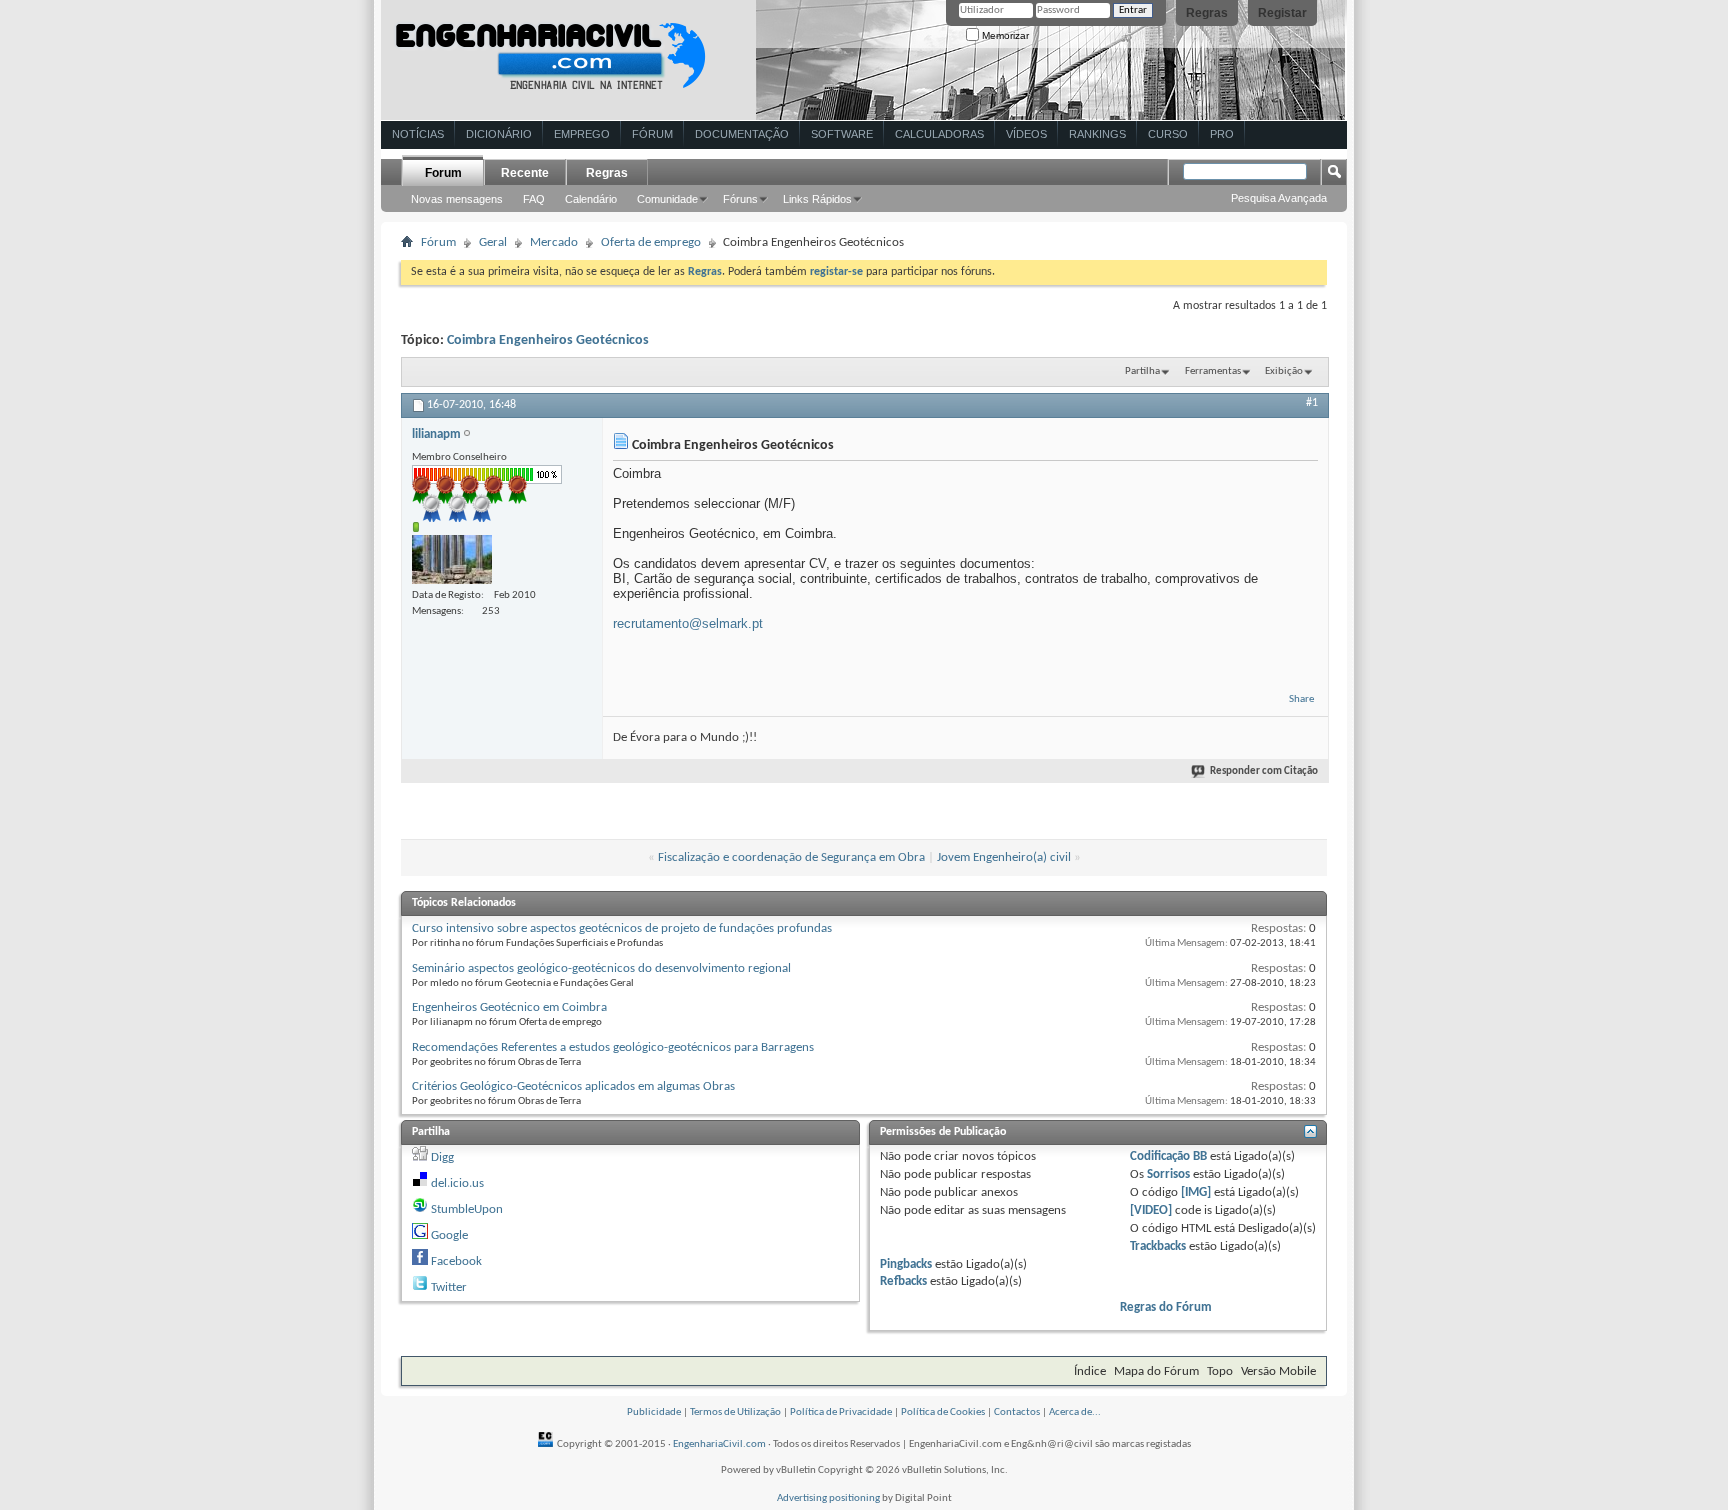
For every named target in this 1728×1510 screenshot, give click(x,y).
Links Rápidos (817, 199)
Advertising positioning (828, 1498)
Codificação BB (1168, 1156)
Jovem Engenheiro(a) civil (1004, 857)
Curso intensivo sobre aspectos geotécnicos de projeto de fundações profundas (622, 928)
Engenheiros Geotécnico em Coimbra (509, 1007)
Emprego (582, 134)
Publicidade (654, 1412)
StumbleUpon (467, 1209)
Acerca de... (1075, 1412)
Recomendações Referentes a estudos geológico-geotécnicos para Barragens (613, 1047)
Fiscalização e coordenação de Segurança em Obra (791, 857)
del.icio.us (457, 1183)
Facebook (456, 1261)
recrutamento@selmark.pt (688, 623)
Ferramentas (1213, 371)
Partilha (1142, 371)
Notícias (418, 134)
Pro (1222, 134)
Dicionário (499, 134)
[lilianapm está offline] (452, 559)
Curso (1168, 134)
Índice (1090, 1371)
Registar (1282, 13)
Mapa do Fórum (1156, 1371)
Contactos (1017, 1412)
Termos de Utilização (735, 1412)
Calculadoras (939, 134)
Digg (442, 1157)
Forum (443, 173)
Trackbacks (1158, 1246)
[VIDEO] (1151, 1210)
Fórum (652, 134)
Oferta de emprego (651, 242)
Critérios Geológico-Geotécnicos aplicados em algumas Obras (573, 1086)
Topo (1220, 1371)
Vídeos (1026, 134)
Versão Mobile (1278, 1371)
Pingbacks (906, 1264)
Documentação (742, 134)
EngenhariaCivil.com (719, 1444)
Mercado (554, 242)
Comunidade (667, 199)
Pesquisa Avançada (1279, 198)
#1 (1312, 403)
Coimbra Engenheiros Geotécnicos (548, 340)
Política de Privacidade (841, 1412)
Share (1301, 699)
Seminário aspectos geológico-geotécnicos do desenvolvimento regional (601, 968)
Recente (525, 173)
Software (842, 134)
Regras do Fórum (1166, 1307)
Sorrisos (1168, 1174)
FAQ (534, 199)
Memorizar (1004, 35)
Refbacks (903, 1281)
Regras (1207, 13)
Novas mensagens (457, 199)
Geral (493, 242)
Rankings (1097, 134)
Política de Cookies (943, 1412)
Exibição (1284, 371)
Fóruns (740, 199)
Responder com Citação (1264, 771)
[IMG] (1196, 1192)
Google (449, 1235)
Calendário (591, 199)
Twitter (449, 1287)
